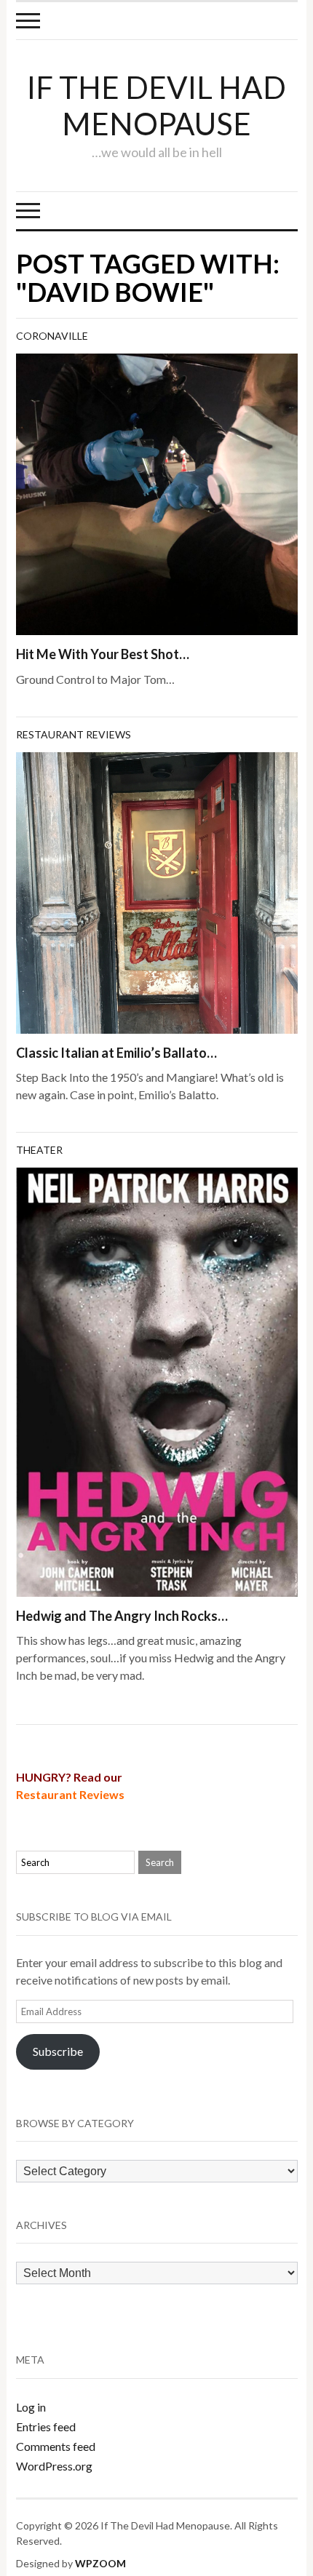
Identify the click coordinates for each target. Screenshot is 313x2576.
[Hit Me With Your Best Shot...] (157, 493)
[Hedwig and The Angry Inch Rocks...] (157, 1380)
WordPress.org (54, 2466)
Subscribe (58, 2051)
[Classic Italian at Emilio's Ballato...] (157, 891)
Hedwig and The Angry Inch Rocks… (122, 1616)
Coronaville (52, 336)
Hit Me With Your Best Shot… (103, 654)
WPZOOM (100, 2563)
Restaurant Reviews (74, 734)
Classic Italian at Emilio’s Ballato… (116, 1053)
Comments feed (56, 2446)
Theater (39, 1150)
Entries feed (46, 2427)
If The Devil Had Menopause (156, 105)
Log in (31, 2407)
